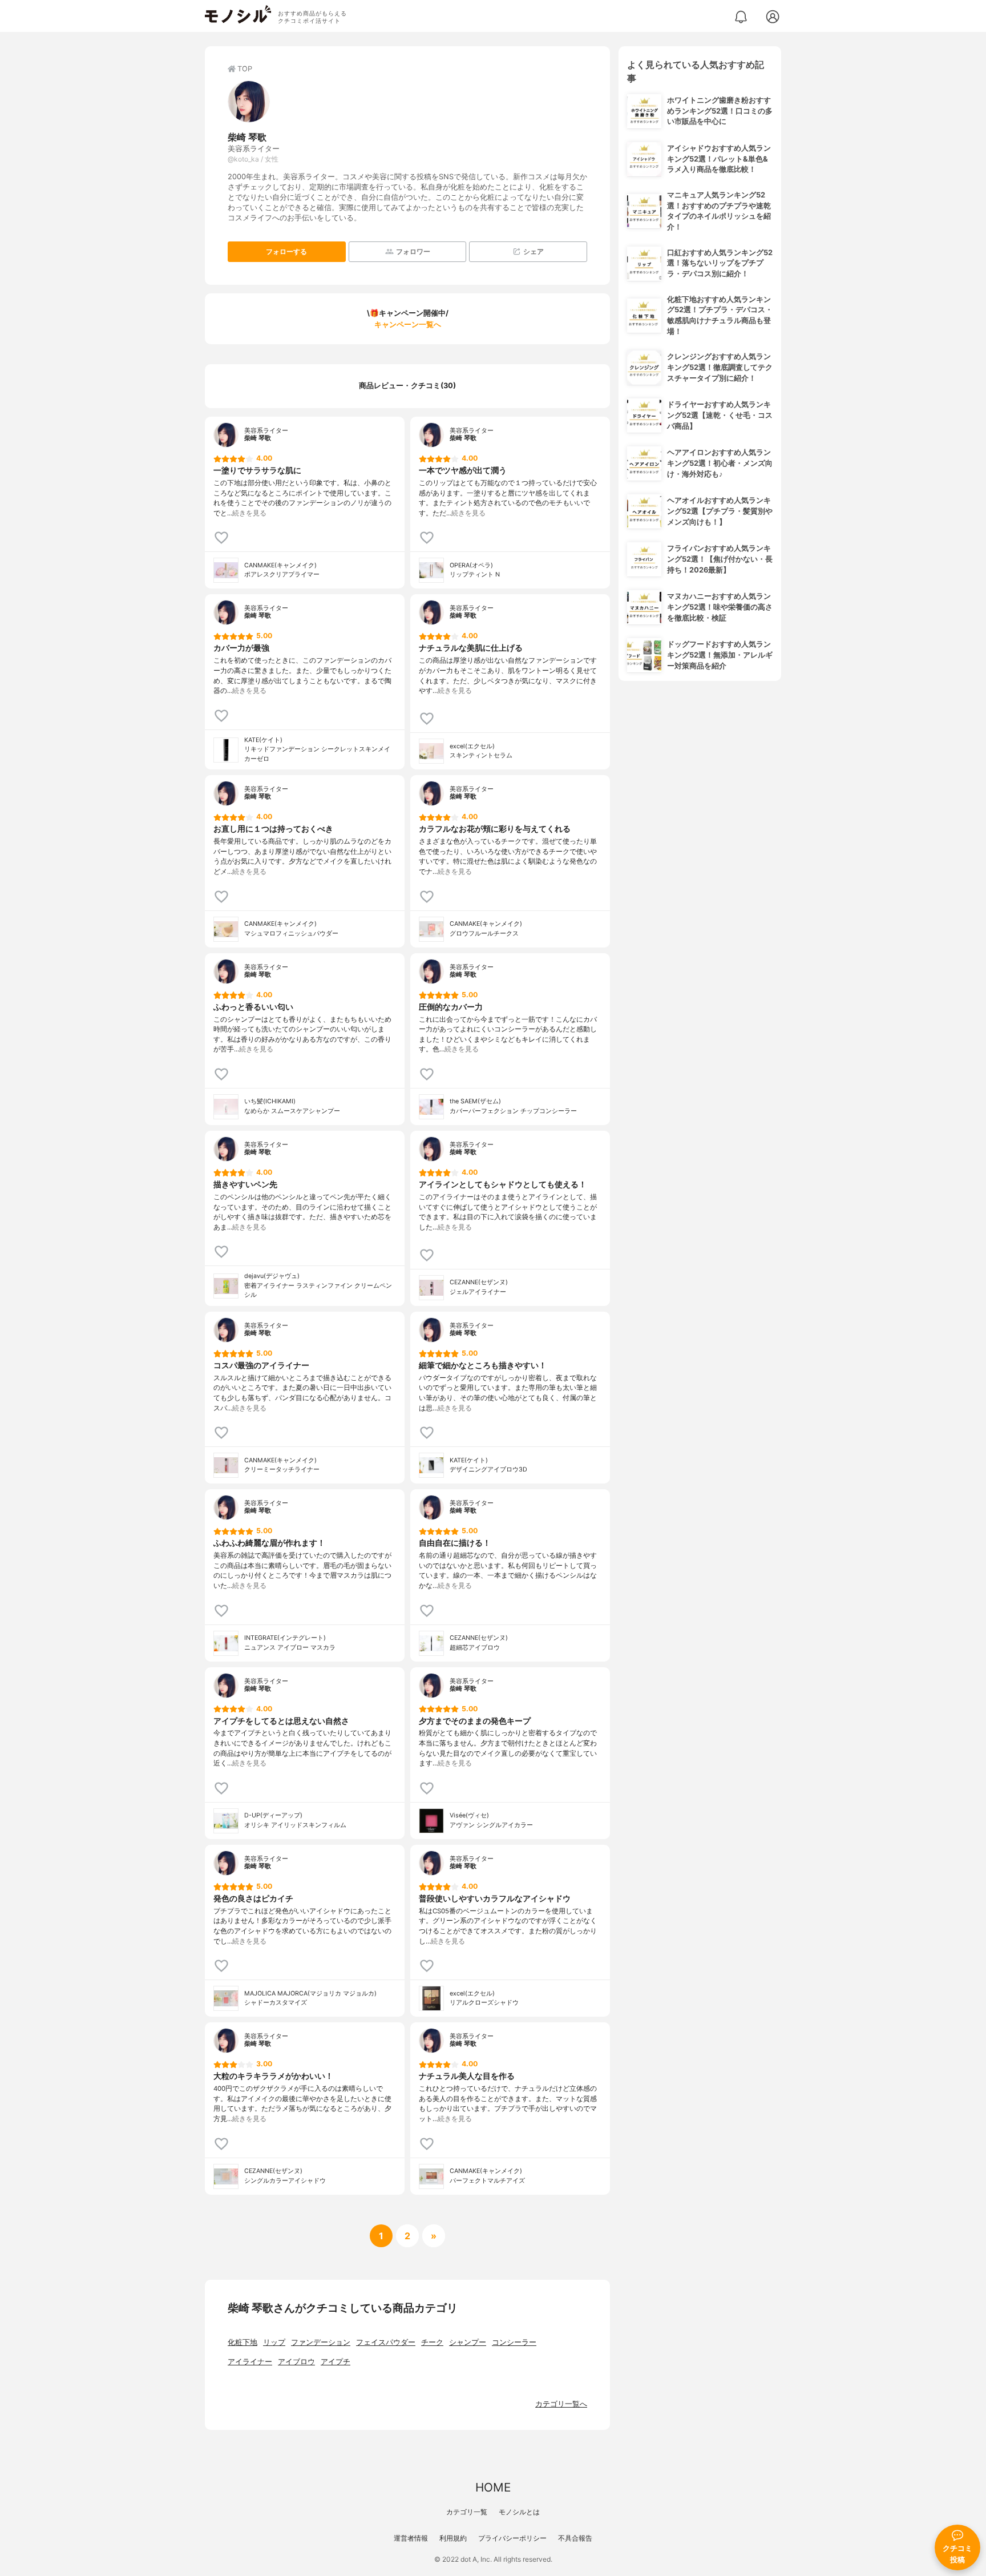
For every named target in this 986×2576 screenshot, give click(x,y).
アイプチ (336, 2362)
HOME (493, 2487)
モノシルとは (519, 2512)
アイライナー (250, 2362)
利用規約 (453, 2538)
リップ (274, 2342)
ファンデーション (321, 2342)
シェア (534, 251)
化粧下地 (243, 2342)
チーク (432, 2342)
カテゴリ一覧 (467, 2512)
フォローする (286, 251)
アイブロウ (296, 2362)
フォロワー (413, 251)
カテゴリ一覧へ (561, 2404)
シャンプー (468, 2342)
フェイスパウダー (386, 2342)
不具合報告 (575, 2538)
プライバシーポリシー (512, 2538)
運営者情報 (411, 2538)
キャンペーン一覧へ (408, 324)
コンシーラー (514, 2342)
